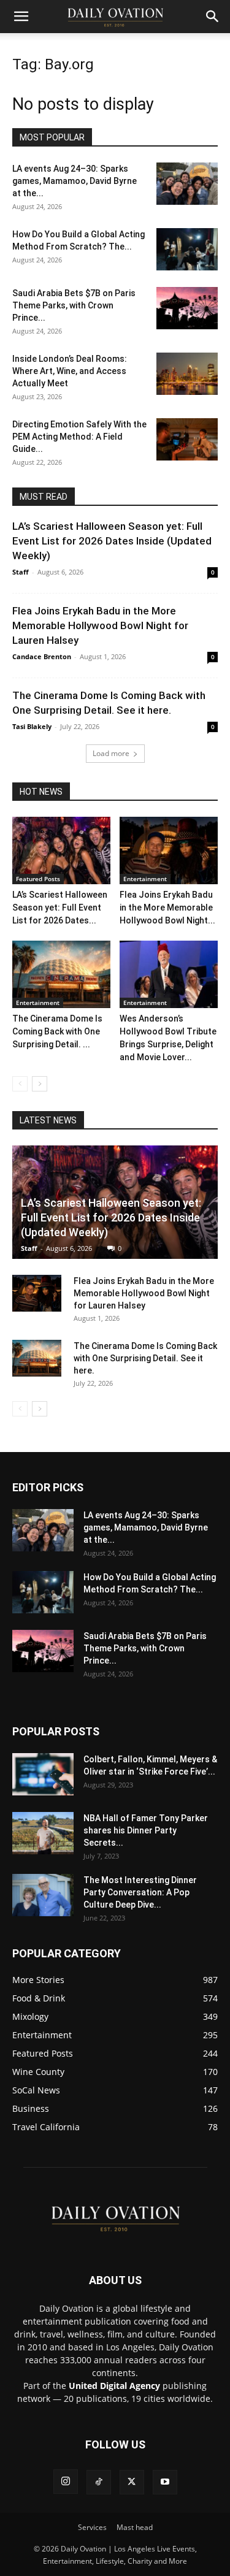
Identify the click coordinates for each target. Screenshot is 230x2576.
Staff (21, 572)
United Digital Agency (114, 2386)
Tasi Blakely (32, 726)
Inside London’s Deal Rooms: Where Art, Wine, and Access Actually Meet (70, 371)
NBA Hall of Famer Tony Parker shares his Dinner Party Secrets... (146, 1830)
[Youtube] (165, 2482)
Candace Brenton (42, 656)
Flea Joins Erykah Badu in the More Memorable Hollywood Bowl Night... (167, 908)
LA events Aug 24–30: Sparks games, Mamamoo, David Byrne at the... (75, 181)
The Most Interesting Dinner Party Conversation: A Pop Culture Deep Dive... (140, 1892)
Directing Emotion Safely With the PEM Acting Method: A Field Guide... (79, 437)
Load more (111, 753)
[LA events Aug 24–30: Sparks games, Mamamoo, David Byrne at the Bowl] (187, 184)
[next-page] (40, 1084)
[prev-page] (20, 1084)
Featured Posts (38, 879)
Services (92, 2527)
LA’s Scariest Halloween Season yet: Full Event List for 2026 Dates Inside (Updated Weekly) (112, 541)
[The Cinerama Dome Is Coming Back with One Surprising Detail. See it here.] (61, 974)
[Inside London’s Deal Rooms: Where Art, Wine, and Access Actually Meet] (187, 374)
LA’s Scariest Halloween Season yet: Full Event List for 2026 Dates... (60, 908)
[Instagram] (66, 2482)
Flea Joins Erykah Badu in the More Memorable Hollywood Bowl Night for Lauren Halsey (100, 625)
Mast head (135, 2527)
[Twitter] (132, 2482)
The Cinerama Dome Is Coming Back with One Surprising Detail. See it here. (145, 1358)
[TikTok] (99, 2482)
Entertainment (145, 879)
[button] (21, 17)
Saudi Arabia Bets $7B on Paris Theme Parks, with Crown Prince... (74, 305)
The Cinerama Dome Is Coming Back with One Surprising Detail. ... (57, 1031)
